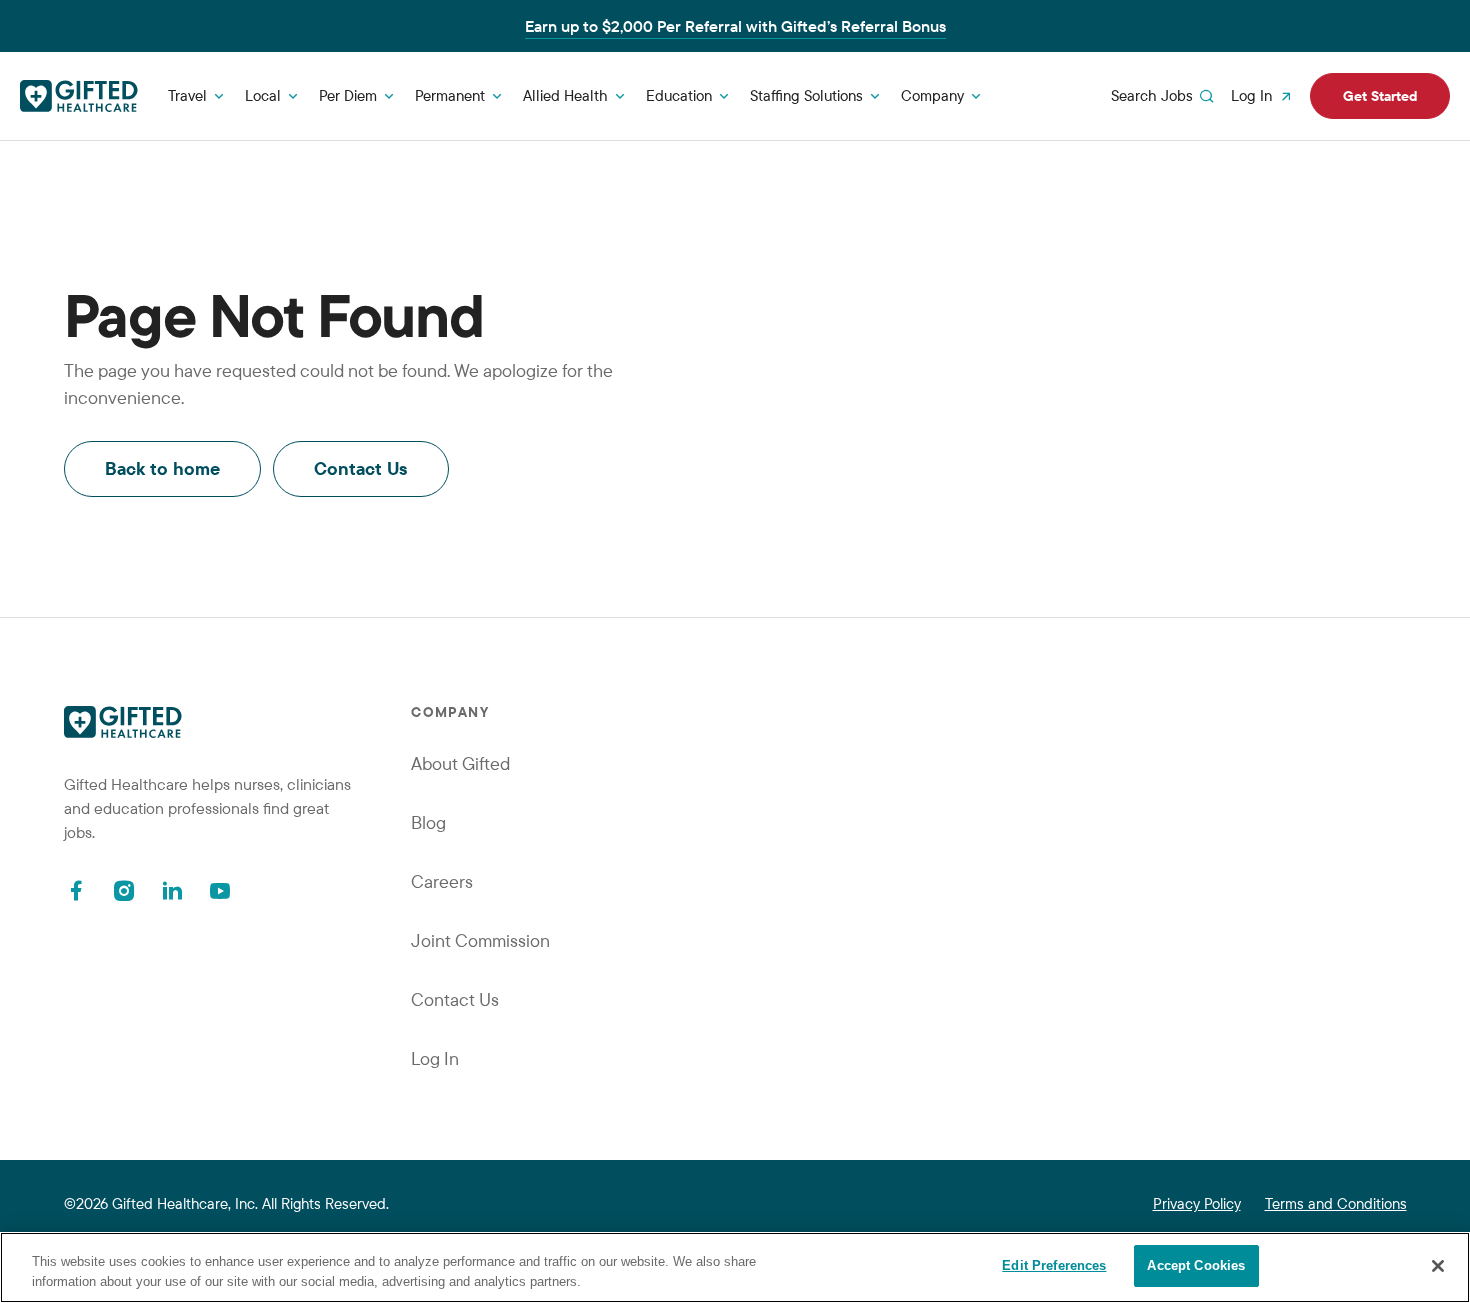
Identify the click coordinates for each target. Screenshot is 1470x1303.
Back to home (162, 468)
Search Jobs (1152, 95)
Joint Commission (480, 940)
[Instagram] (124, 890)
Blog (428, 822)
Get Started (1380, 96)
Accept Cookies (1196, 1265)
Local (263, 95)
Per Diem (348, 95)
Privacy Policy (1197, 1203)
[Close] (1438, 1266)
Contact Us (361, 468)
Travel (187, 95)
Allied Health (565, 95)
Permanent (450, 95)
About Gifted (460, 763)
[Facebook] (76, 890)
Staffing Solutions (806, 95)
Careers (442, 881)
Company (932, 95)
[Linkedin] (172, 890)
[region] (735, 1267)
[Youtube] (220, 890)
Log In (1251, 95)
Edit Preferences (1054, 1265)
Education (679, 95)
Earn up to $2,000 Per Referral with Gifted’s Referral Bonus (735, 26)
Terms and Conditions (1336, 1203)
